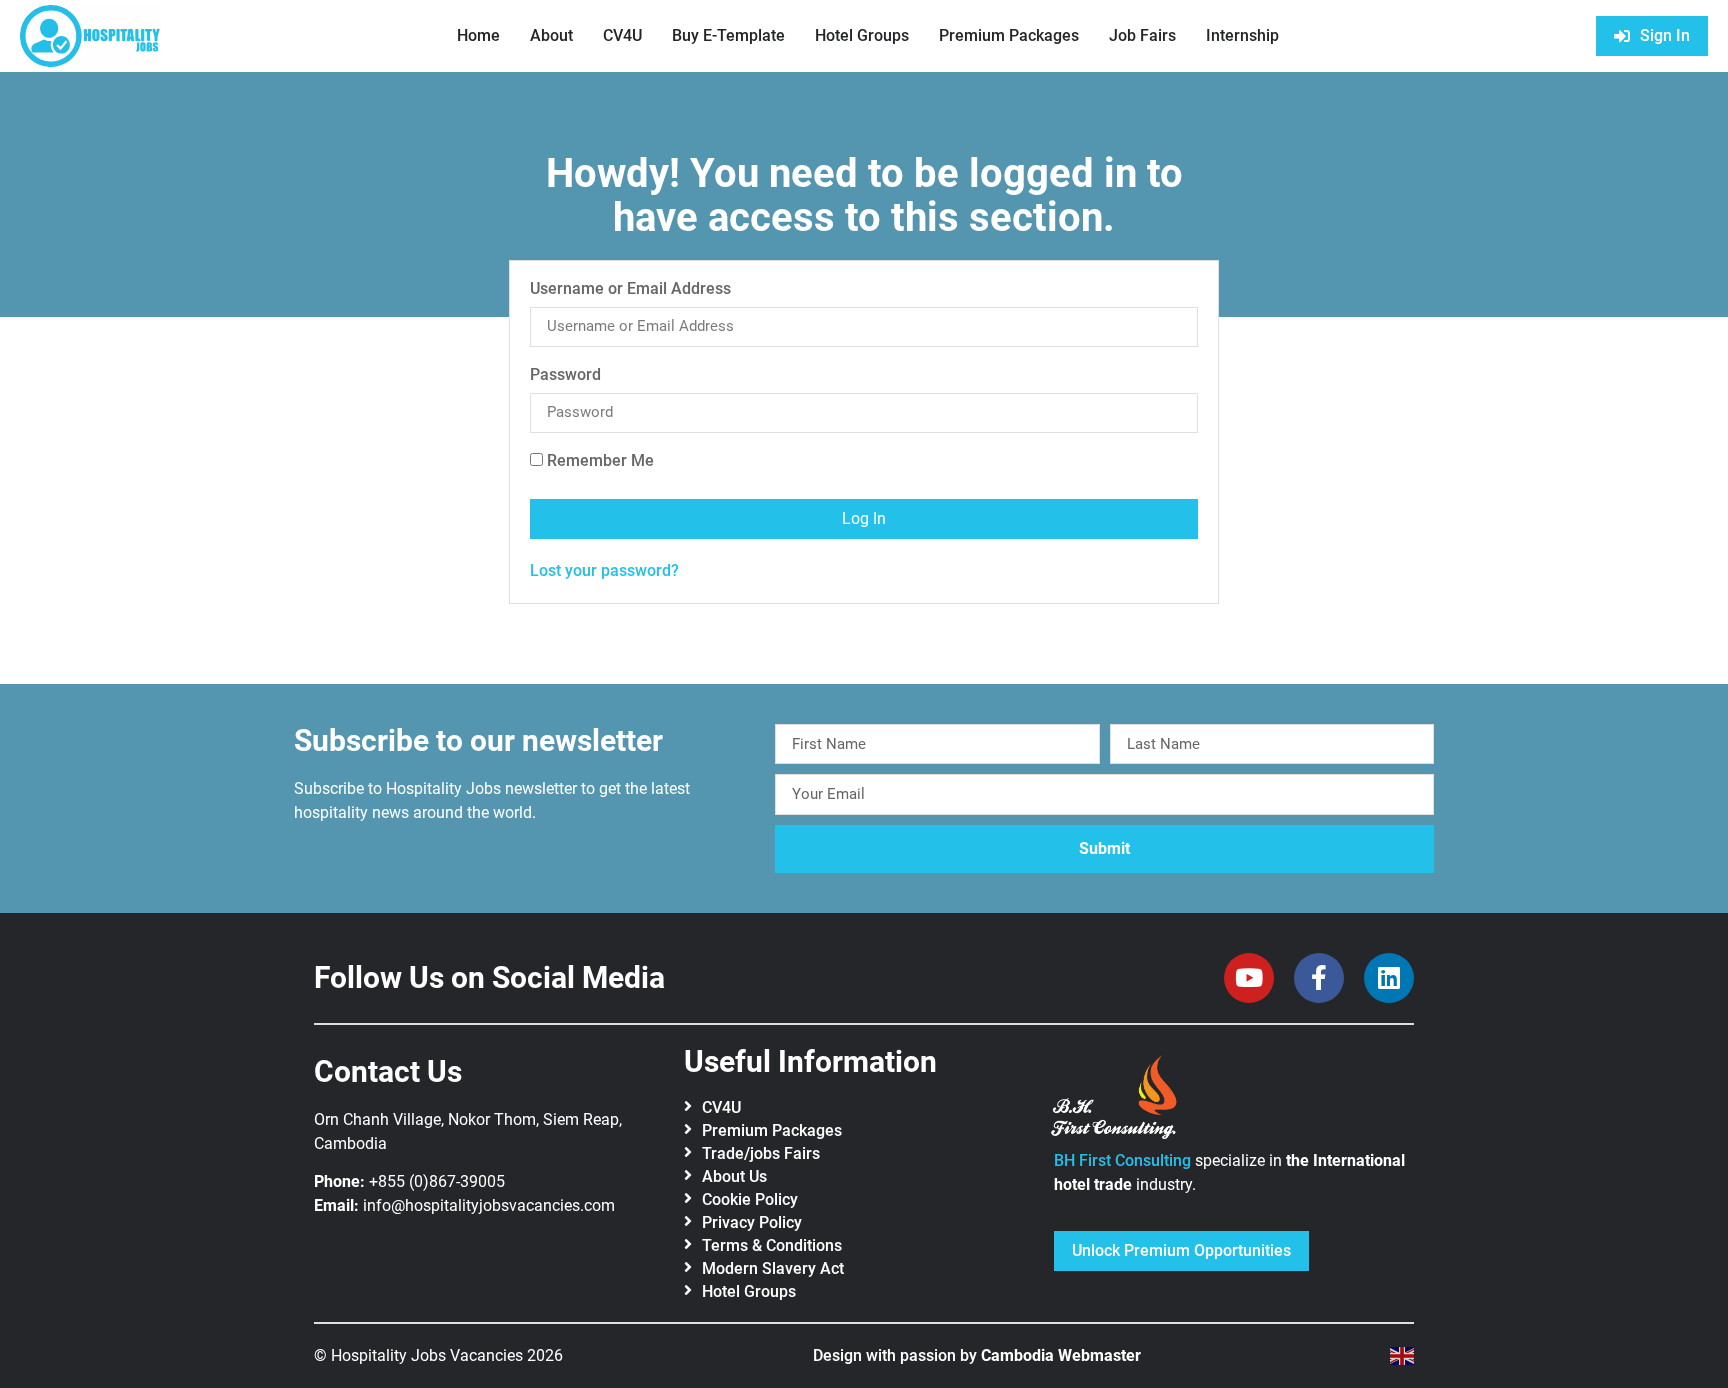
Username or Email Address (630, 289)
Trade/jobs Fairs (761, 1153)
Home (478, 35)
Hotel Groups (862, 35)
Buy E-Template (728, 35)
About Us (734, 1176)
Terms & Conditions (772, 1245)
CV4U (622, 35)
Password (565, 375)
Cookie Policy (750, 1199)
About (551, 35)
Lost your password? (604, 570)
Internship (1242, 35)
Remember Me (598, 461)
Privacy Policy (752, 1222)
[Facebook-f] (1319, 978)
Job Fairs (1142, 35)
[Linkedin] (1389, 978)
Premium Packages (1009, 35)
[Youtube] (1249, 978)
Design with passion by (977, 1355)
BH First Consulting (1122, 1160)
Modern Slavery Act (773, 1268)
